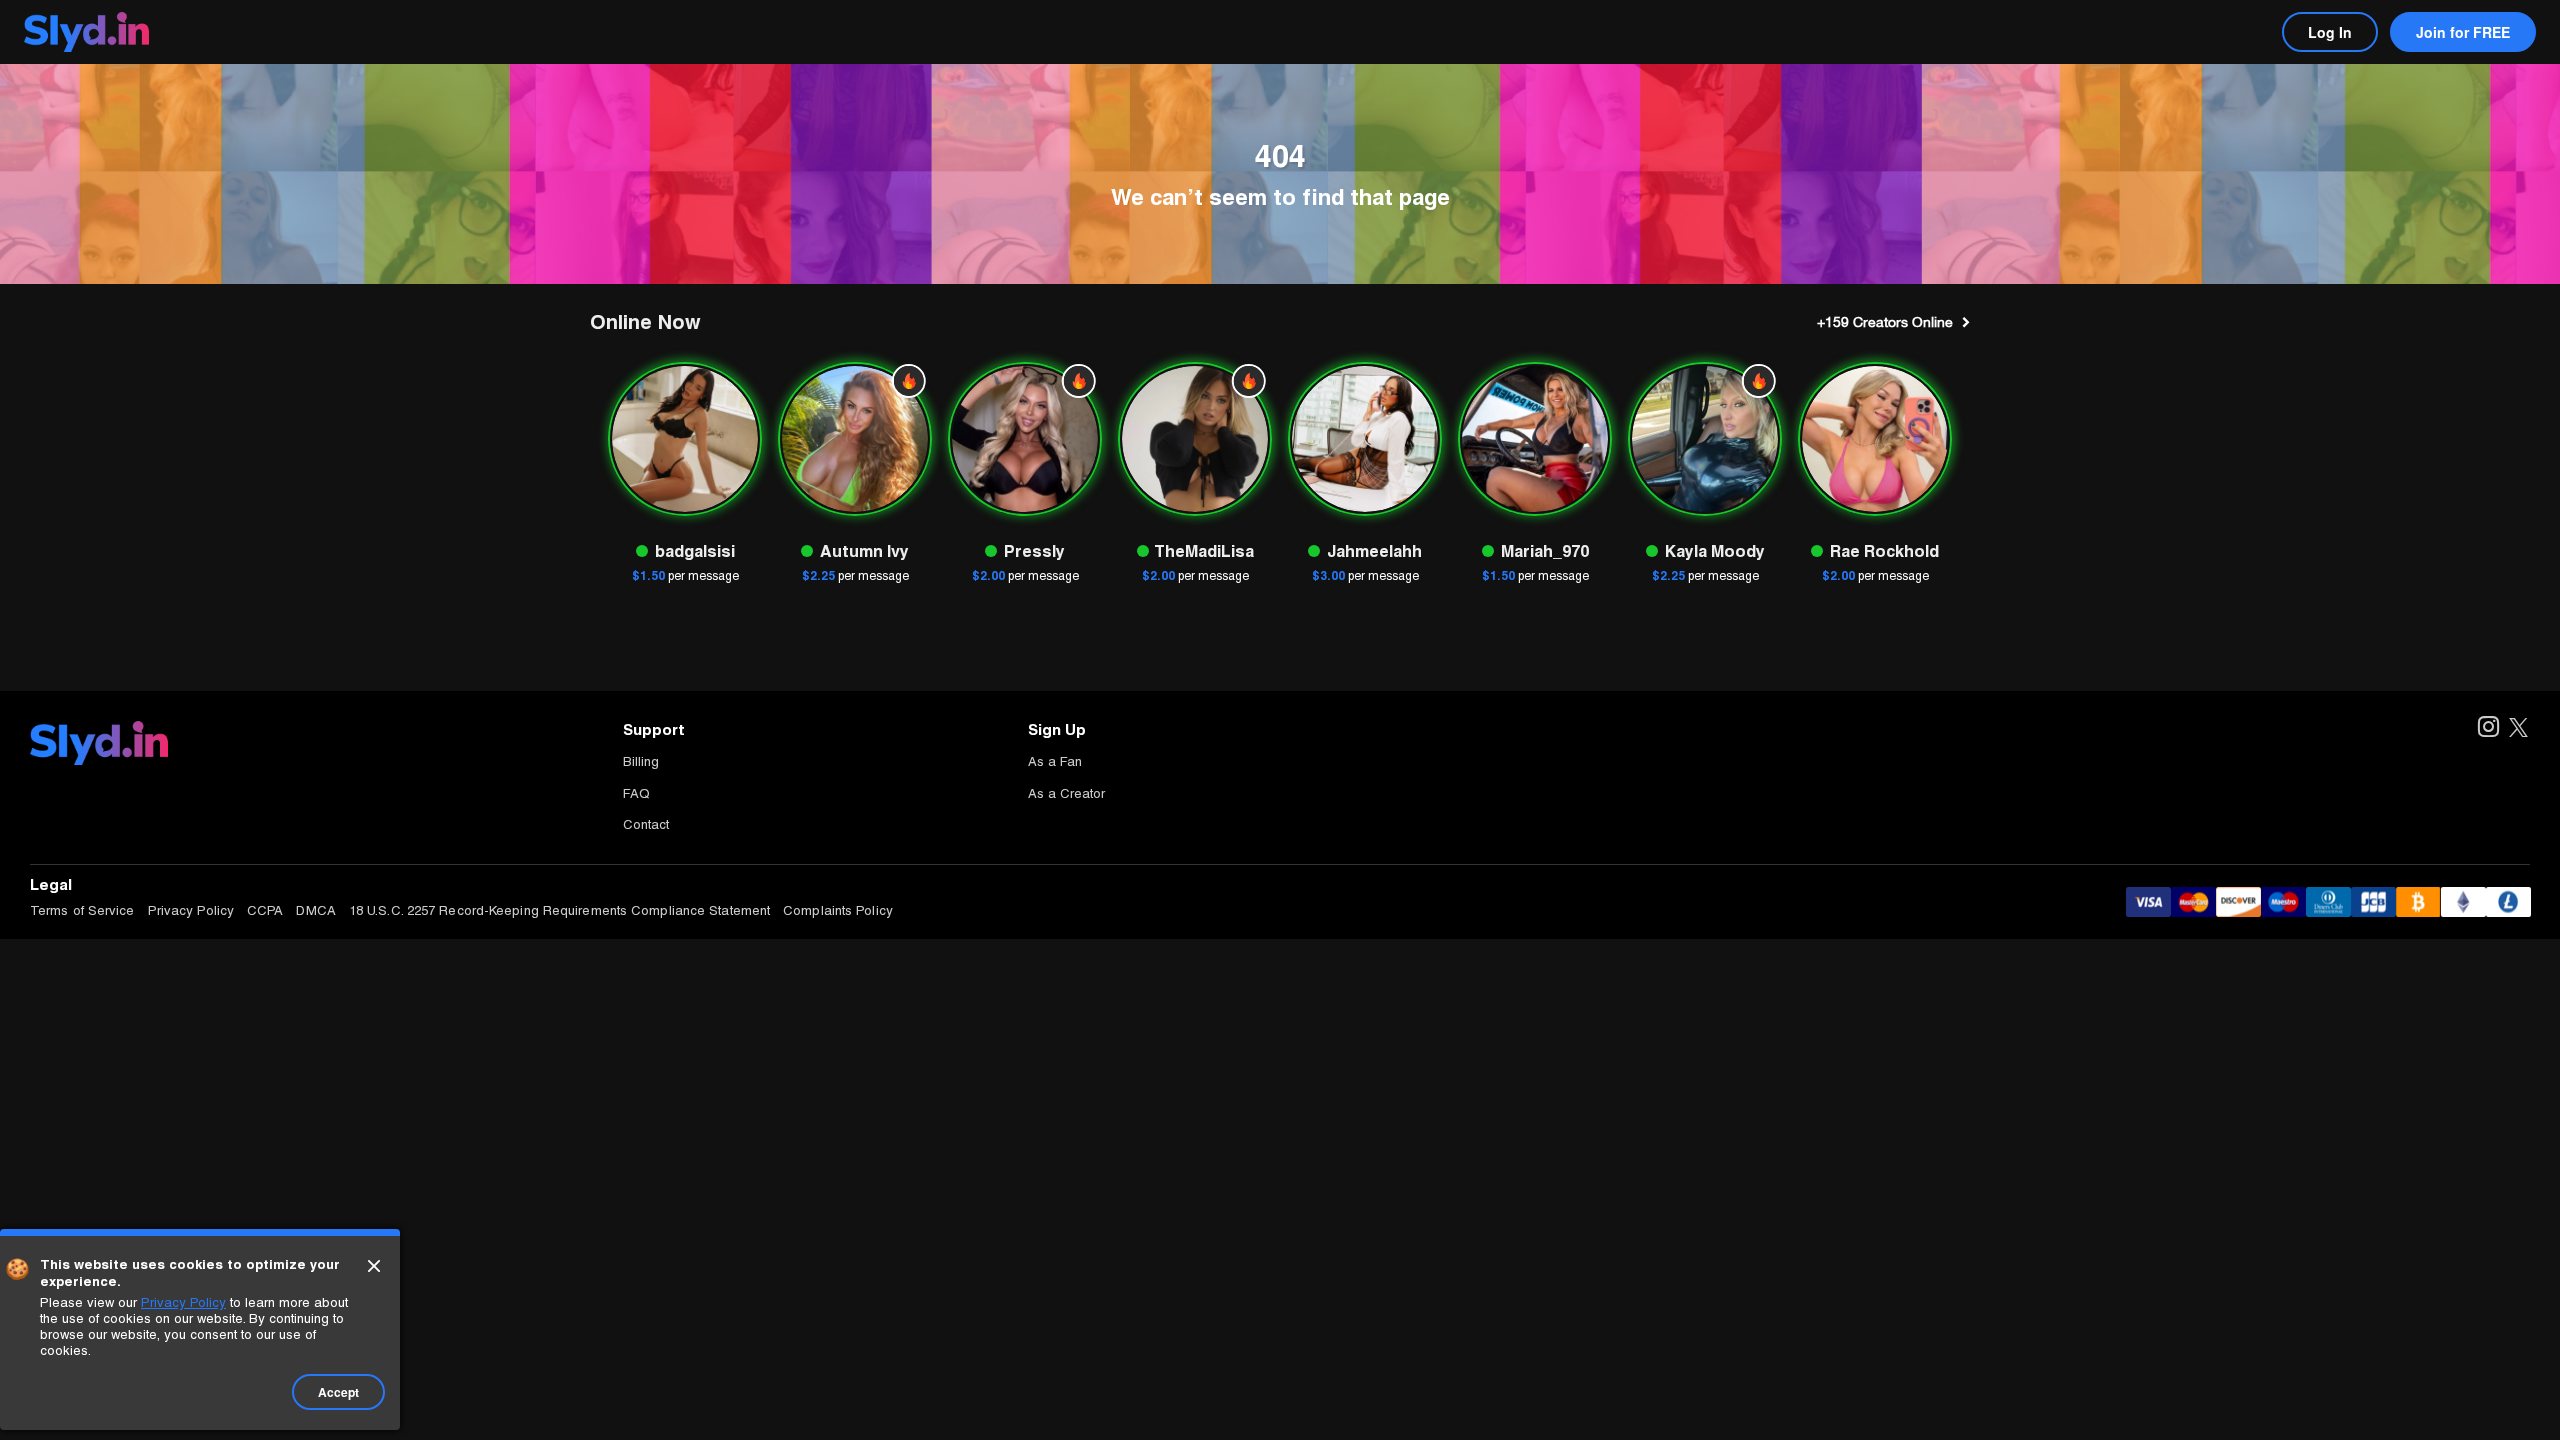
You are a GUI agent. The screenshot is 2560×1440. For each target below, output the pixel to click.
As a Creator (1066, 793)
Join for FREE (2463, 32)
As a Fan (1055, 761)
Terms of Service (82, 910)
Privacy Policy (191, 910)
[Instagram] (2487, 728)
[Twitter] (2518, 728)
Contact (646, 824)
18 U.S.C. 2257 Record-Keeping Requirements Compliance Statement (559, 910)
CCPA (265, 910)
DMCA (315, 910)
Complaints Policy (838, 910)
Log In (2330, 32)
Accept (338, 1392)
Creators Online (1885, 322)
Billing (641, 761)
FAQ (636, 793)
